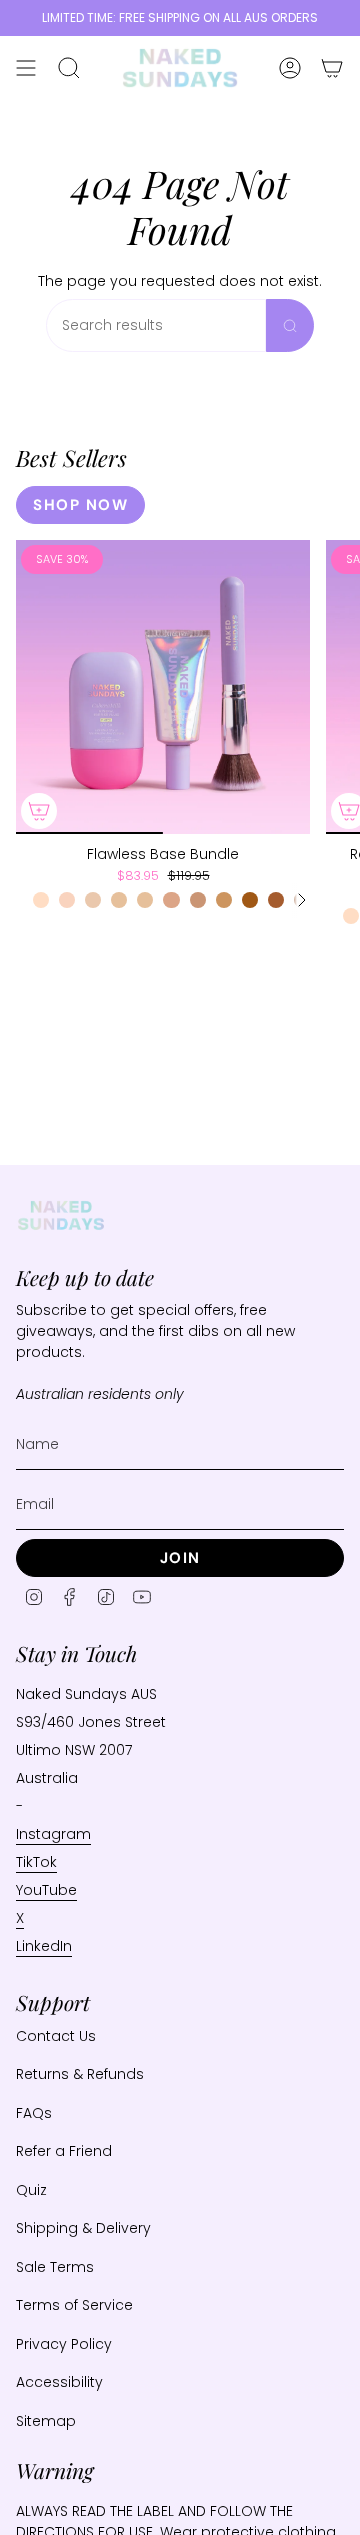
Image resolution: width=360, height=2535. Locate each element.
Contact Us (56, 2036)
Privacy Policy (64, 2344)
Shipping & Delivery (83, 2228)
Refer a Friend (64, 2151)
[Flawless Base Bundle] (163, 687)
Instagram (53, 1834)
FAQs (34, 2113)
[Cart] (332, 68)
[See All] (301, 900)
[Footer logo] (61, 1215)
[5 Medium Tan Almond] (224, 900)
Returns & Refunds (80, 2074)
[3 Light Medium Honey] (145, 900)
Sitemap (46, 2421)
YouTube (46, 1890)
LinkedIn (44, 1946)
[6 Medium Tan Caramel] (250, 900)
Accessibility (59, 2382)
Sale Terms (55, 2267)
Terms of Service (74, 2305)
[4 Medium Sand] (198, 900)
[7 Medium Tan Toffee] (276, 900)
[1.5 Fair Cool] (67, 900)
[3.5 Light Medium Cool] (171, 900)
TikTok (36, 1862)
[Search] (290, 325)
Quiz (31, 2190)
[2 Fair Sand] (93, 900)
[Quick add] (39, 811)
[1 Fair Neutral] (41, 900)
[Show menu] (26, 68)
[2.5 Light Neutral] (119, 900)
